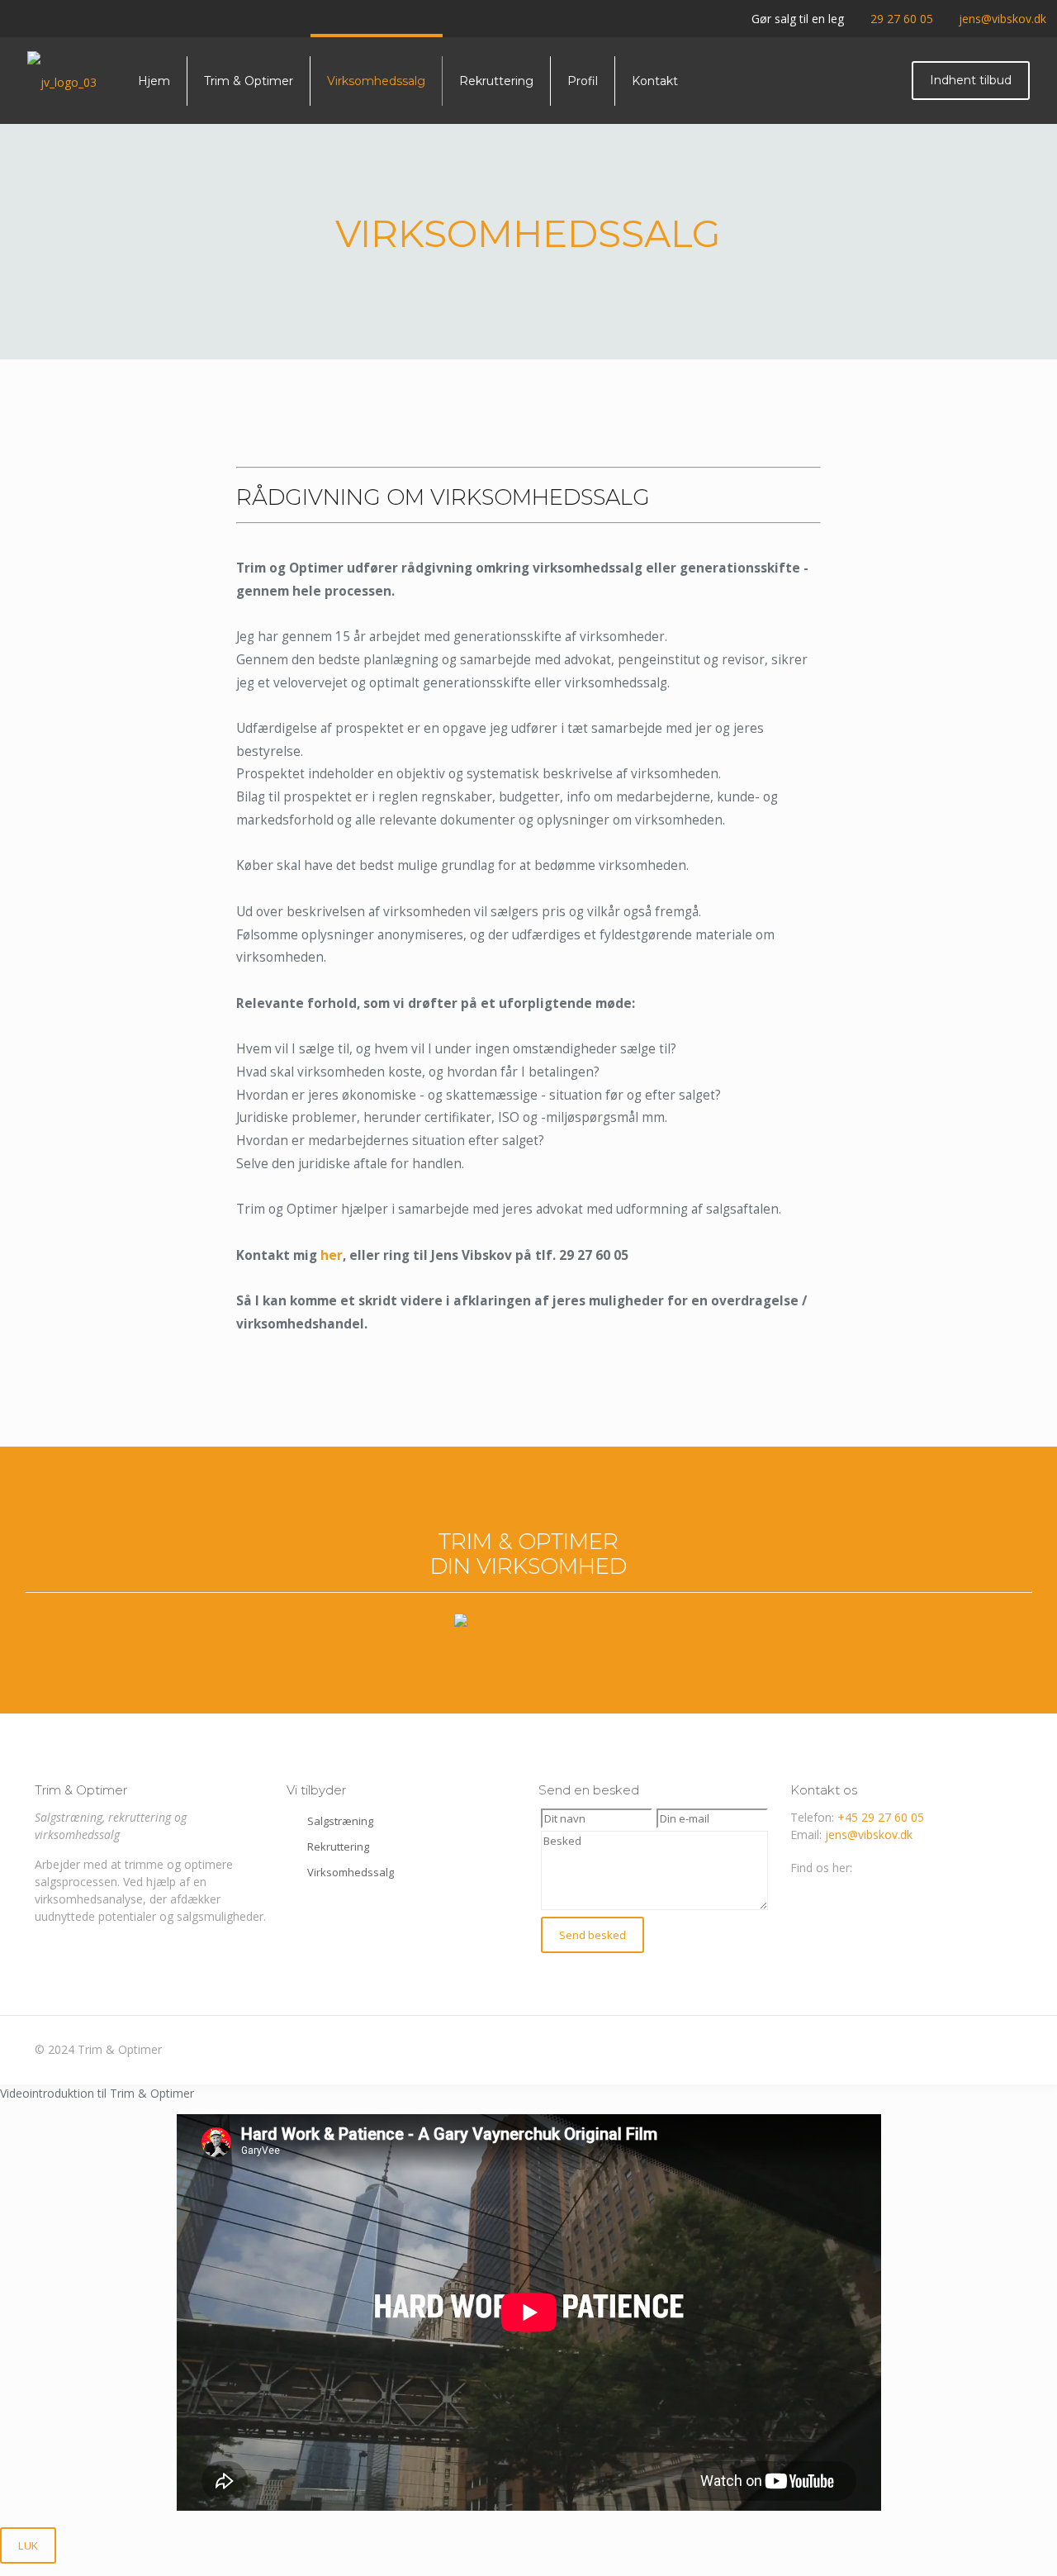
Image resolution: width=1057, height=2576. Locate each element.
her (332, 1255)
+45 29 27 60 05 (881, 1817)
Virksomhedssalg (351, 1872)
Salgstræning (340, 1821)
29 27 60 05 (902, 19)
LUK (28, 2545)
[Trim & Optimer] (62, 81)
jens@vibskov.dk (1002, 19)
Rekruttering (338, 1846)
